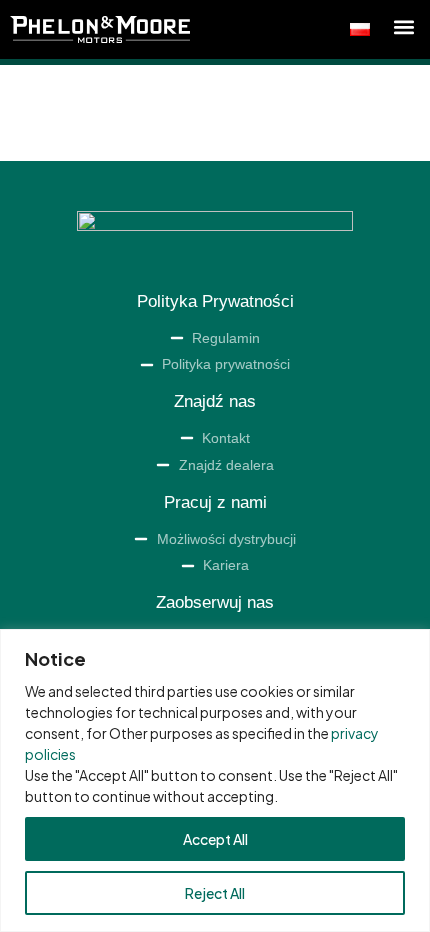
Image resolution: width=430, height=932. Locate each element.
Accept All (215, 839)
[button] (403, 26)
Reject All (215, 893)
